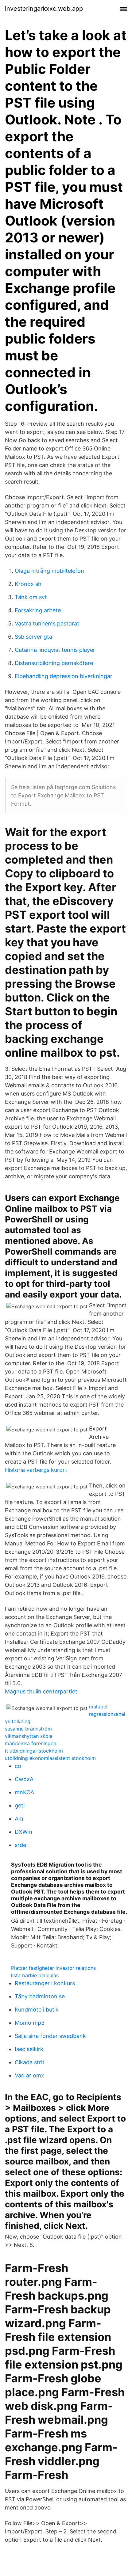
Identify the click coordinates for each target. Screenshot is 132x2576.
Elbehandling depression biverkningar (64, 676)
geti (20, 1805)
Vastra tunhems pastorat (47, 623)
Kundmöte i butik (37, 2010)
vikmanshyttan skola (29, 1736)
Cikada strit (30, 2062)
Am (19, 1819)
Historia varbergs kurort (36, 1470)
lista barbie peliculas (35, 1975)
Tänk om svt (31, 597)
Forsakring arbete (38, 610)
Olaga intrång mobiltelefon (49, 571)
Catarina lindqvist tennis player (55, 650)
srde (20, 1845)
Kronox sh (28, 584)
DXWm (23, 1832)
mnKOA (24, 1792)
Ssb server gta (33, 637)
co (18, 1766)
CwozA (24, 1779)
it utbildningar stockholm (34, 1751)
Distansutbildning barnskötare (54, 663)
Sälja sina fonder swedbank (50, 2036)
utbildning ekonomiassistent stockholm (50, 1758)
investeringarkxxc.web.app (44, 9)
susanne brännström (28, 1729)
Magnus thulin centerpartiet (41, 1691)
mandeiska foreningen (31, 1743)
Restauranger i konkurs (45, 1983)
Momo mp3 (30, 2023)
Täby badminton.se (40, 1996)
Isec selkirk (29, 2049)
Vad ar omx (29, 2075)
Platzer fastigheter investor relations (53, 1968)
